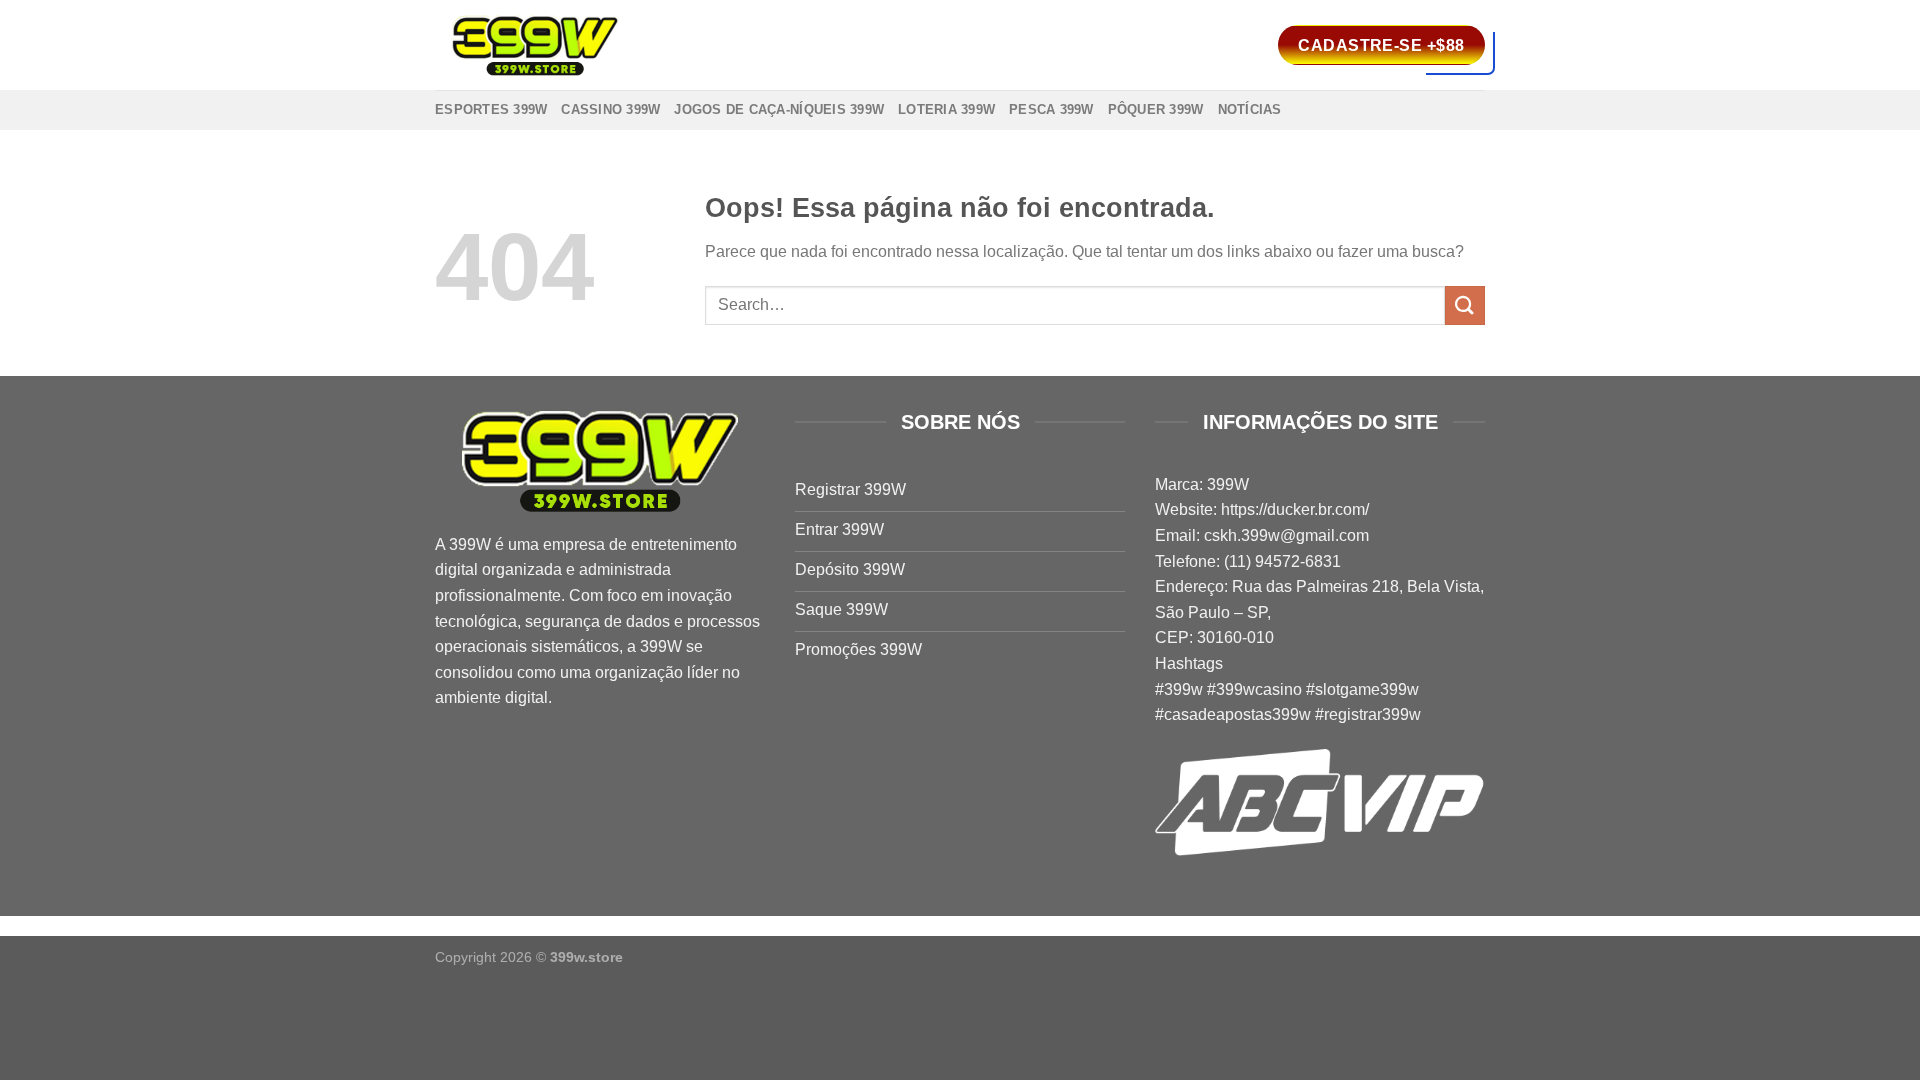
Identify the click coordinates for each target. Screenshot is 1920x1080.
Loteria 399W (946, 109)
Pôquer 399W (1156, 109)
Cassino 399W (610, 109)
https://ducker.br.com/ (1295, 509)
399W (470, 544)
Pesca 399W (1051, 109)
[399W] (535, 45)
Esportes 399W (491, 109)
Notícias (1250, 109)
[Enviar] (1465, 305)
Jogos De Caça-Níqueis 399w (779, 109)
